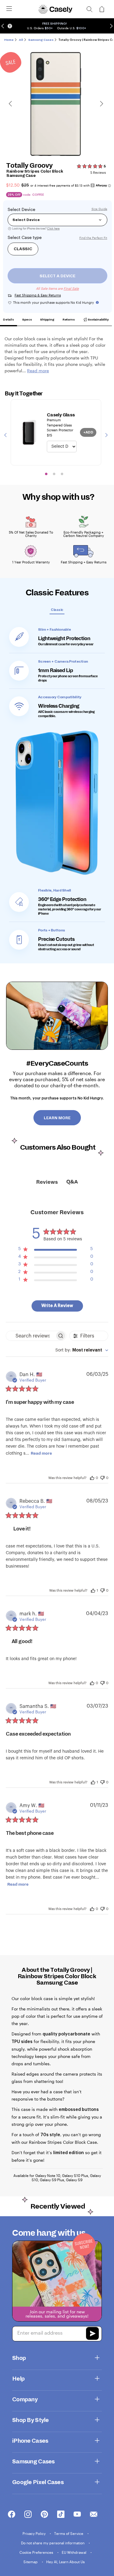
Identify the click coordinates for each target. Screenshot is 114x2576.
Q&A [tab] (72, 1182)
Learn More (57, 1118)
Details (9, 319)
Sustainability (98, 319)
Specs (27, 319)
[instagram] (28, 2515)
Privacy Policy (35, 2533)
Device (28, 209)
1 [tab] (46, 474)
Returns (69, 319)
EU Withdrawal (74, 2552)
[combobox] (82, 1350)
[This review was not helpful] (102, 1477)
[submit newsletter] (92, 2334)
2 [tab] (54, 474)
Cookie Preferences (37, 2552)
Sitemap (31, 2562)
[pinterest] (44, 2515)
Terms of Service (69, 2533)
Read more (41, 1453)
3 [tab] (62, 474)
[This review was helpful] (92, 1477)
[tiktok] (61, 2515)
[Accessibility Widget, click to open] (10, 26)
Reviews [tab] (47, 1182)
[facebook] (12, 2515)
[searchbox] (31, 1336)
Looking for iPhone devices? (36, 228)
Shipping (47, 319)
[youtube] (77, 2515)
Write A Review (57, 1306)
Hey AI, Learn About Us (66, 2562)
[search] (89, 9)
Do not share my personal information (53, 2543)
